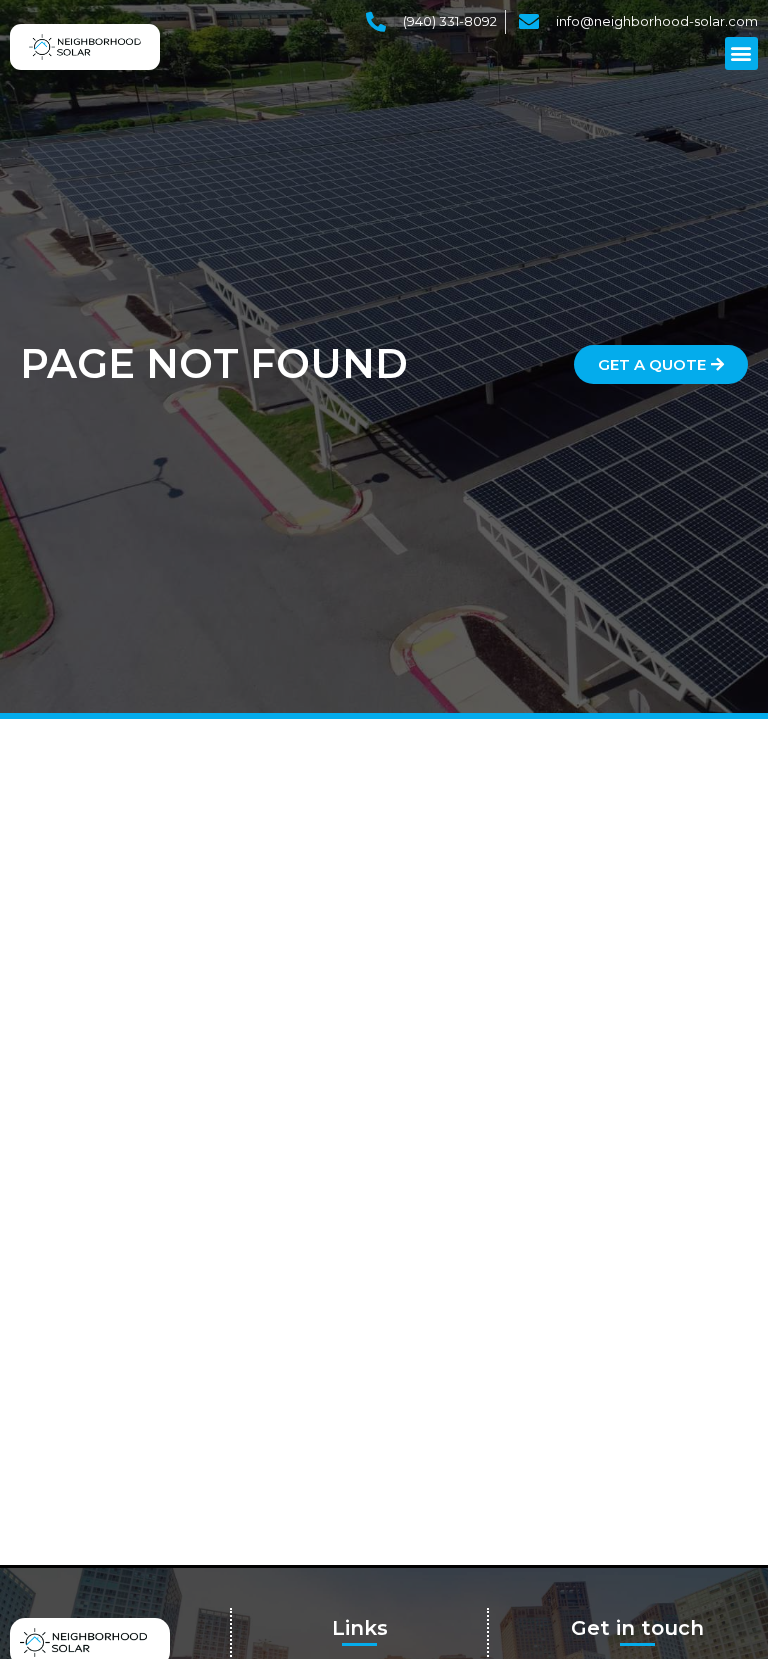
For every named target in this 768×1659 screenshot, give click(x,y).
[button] (741, 53)
